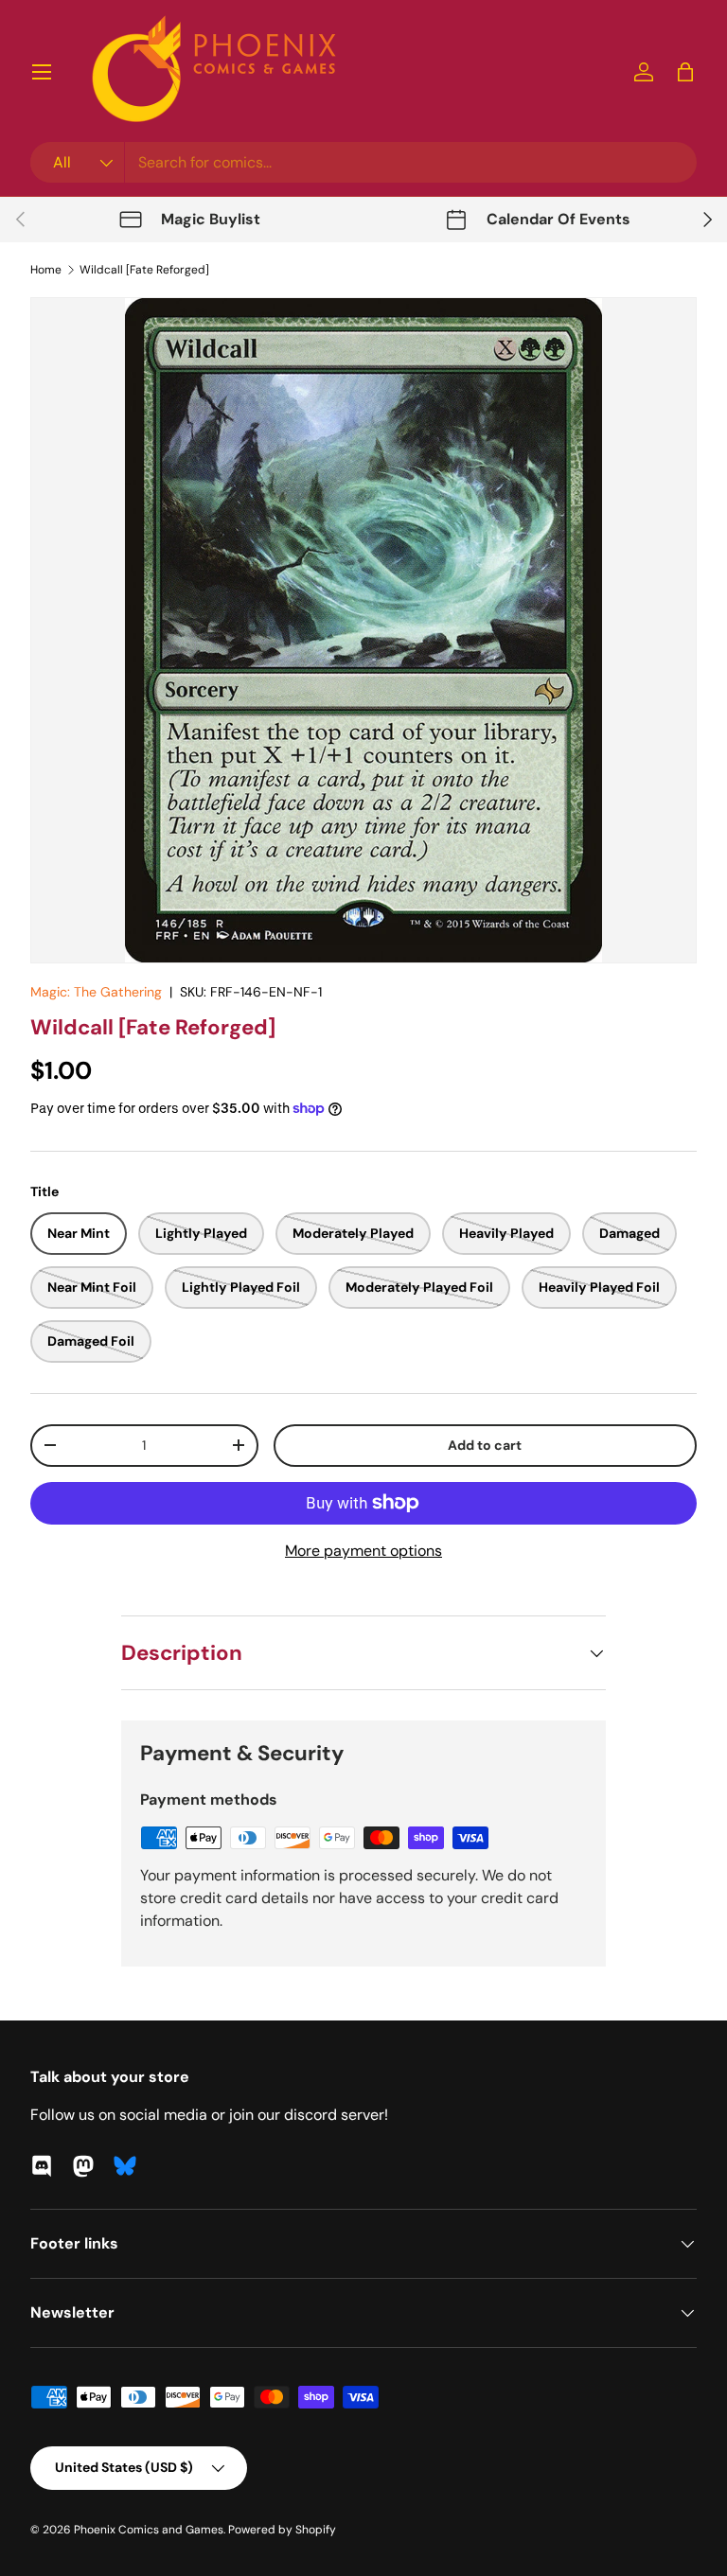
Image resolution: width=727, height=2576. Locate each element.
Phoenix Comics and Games (149, 2530)
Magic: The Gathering (96, 992)
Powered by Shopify (282, 2530)
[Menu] (42, 72)
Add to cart (485, 1445)
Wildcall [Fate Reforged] (144, 270)
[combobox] (363, 162)
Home (46, 270)
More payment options (363, 1551)
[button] (685, 72)
